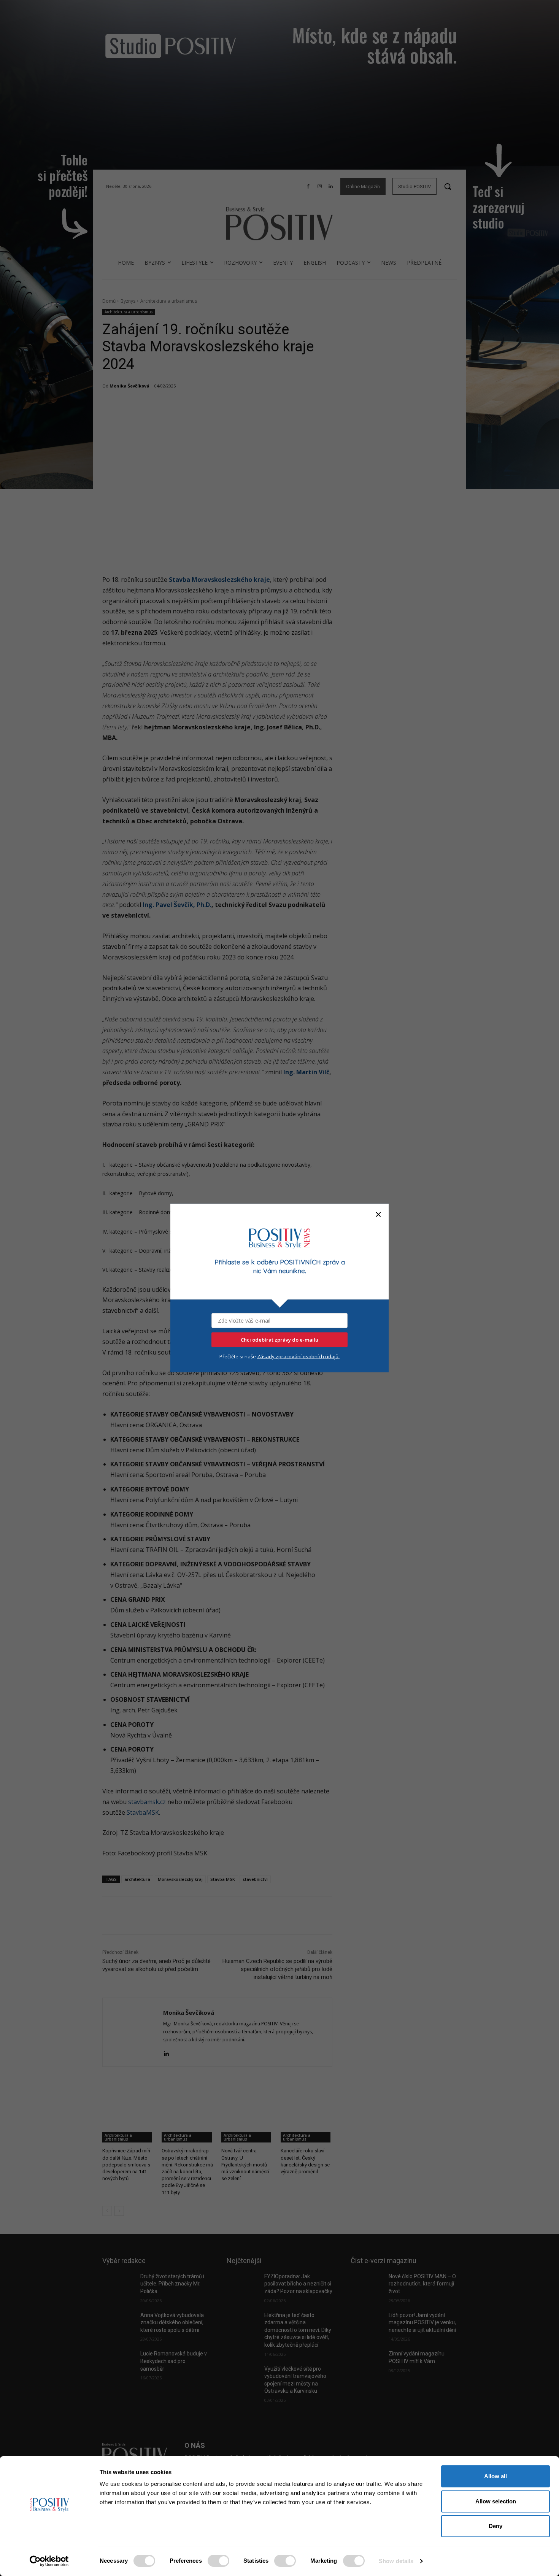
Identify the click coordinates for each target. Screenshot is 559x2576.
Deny (495, 2526)
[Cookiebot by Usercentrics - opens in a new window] (49, 2561)
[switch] (218, 2561)
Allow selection (496, 2501)
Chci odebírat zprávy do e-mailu (279, 1340)
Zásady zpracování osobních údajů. (298, 1356)
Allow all (495, 2476)
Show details (396, 2561)
